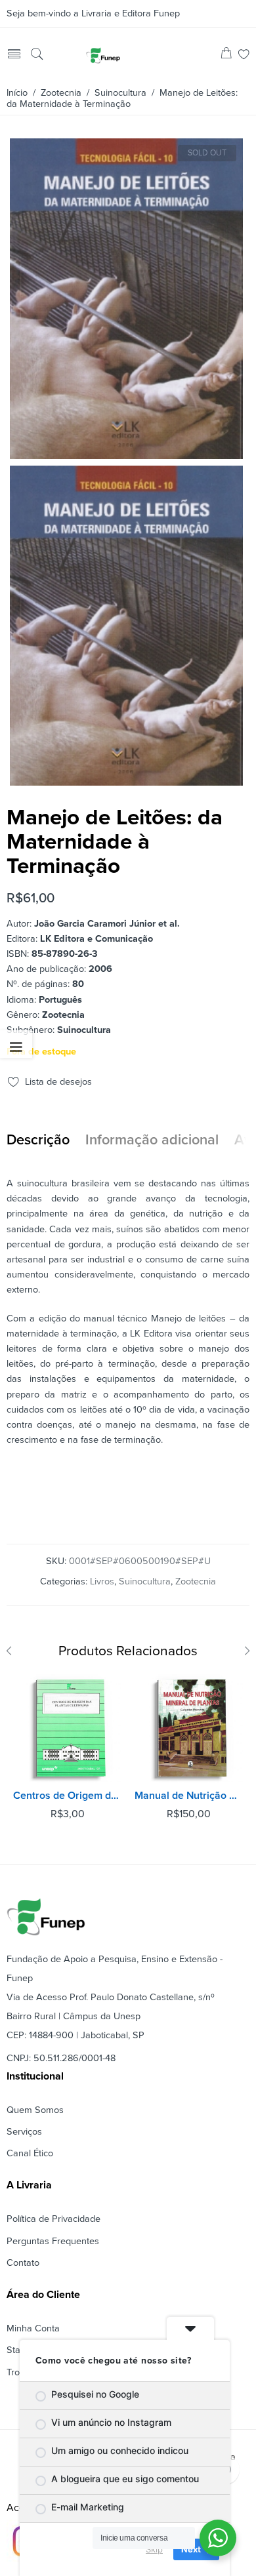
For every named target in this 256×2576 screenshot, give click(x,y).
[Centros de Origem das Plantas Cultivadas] (67, 1728)
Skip (154, 2549)
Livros (102, 1581)
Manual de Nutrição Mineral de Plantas (189, 1796)
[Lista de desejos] (244, 55)
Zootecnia (61, 93)
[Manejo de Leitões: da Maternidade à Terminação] (126, 453)
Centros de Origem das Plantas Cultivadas (67, 1796)
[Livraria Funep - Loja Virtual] (103, 55)
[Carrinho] (226, 55)
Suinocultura (120, 93)
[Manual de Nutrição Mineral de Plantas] (189, 1728)
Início (17, 93)
